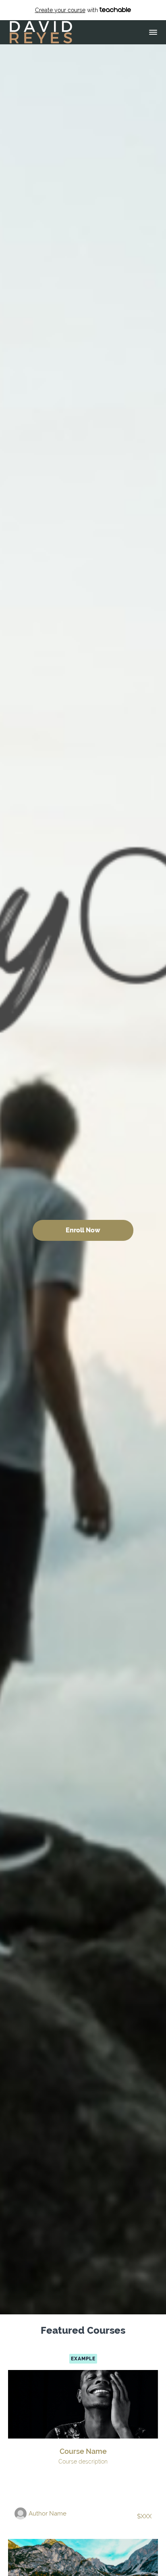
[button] (153, 32)
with (67, 10)
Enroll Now (83, 1230)
